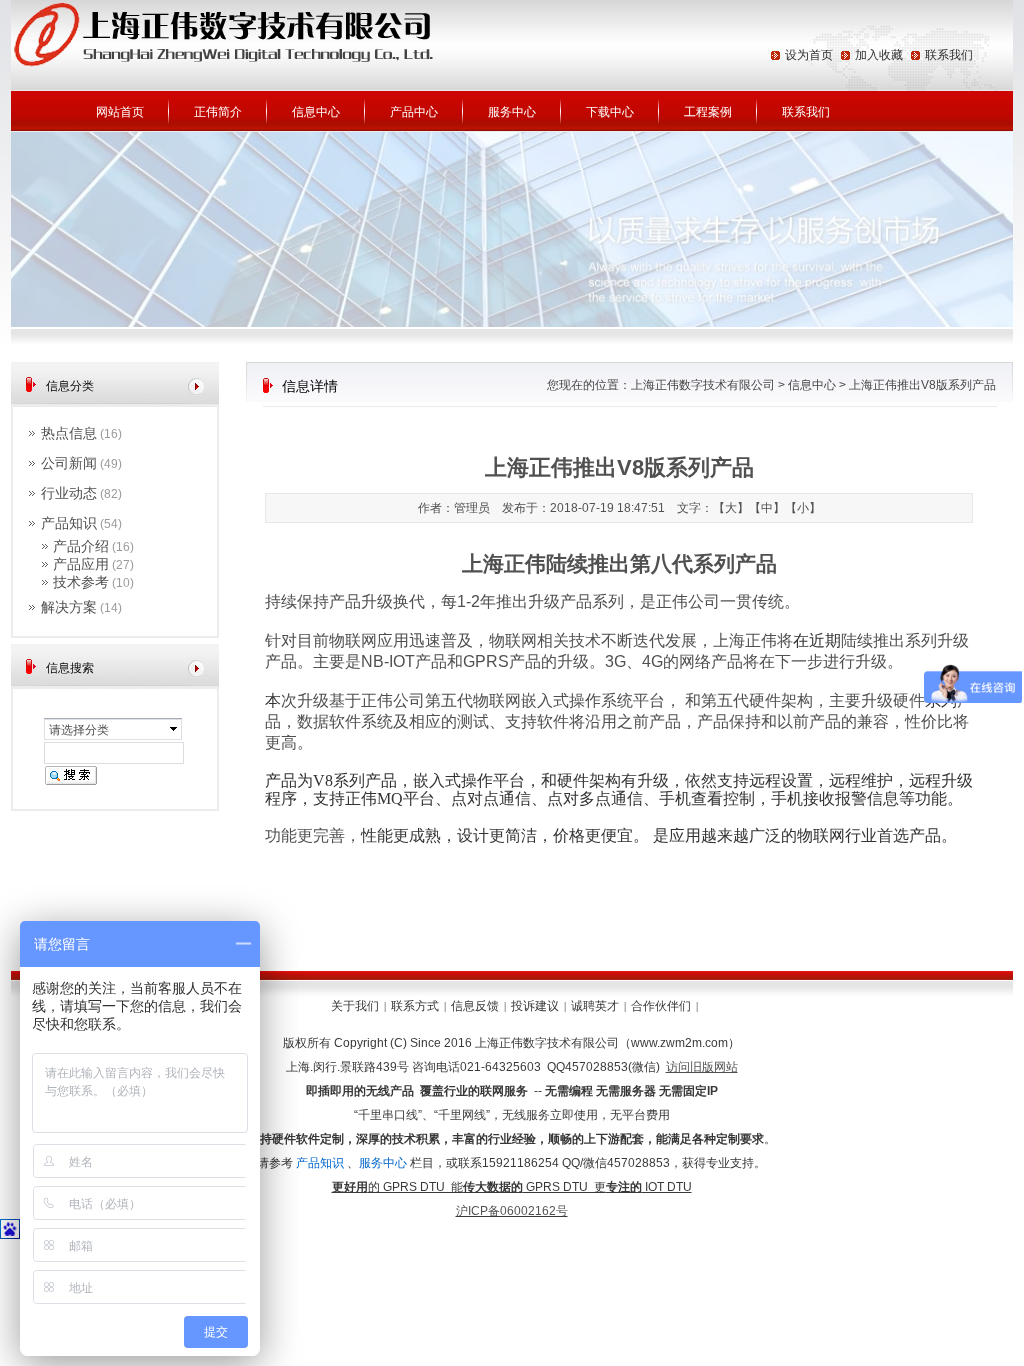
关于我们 (355, 1006)
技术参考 (81, 582)
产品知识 (69, 523)
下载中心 (610, 112)
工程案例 (708, 112)
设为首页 (809, 55)
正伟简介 (218, 112)
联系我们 (949, 55)
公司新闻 (69, 463)
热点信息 (69, 433)
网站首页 (120, 112)
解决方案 (69, 607)
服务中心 (512, 112)
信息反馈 (475, 1006)
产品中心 (414, 112)
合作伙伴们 (661, 1006)
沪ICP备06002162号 (512, 1211)
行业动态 (69, 493)
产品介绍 (81, 546)
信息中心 (316, 112)
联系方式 (415, 1006)
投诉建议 (535, 1006)
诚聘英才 (595, 1006)
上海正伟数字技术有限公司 (703, 385)
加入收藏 (879, 55)
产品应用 (81, 564)
